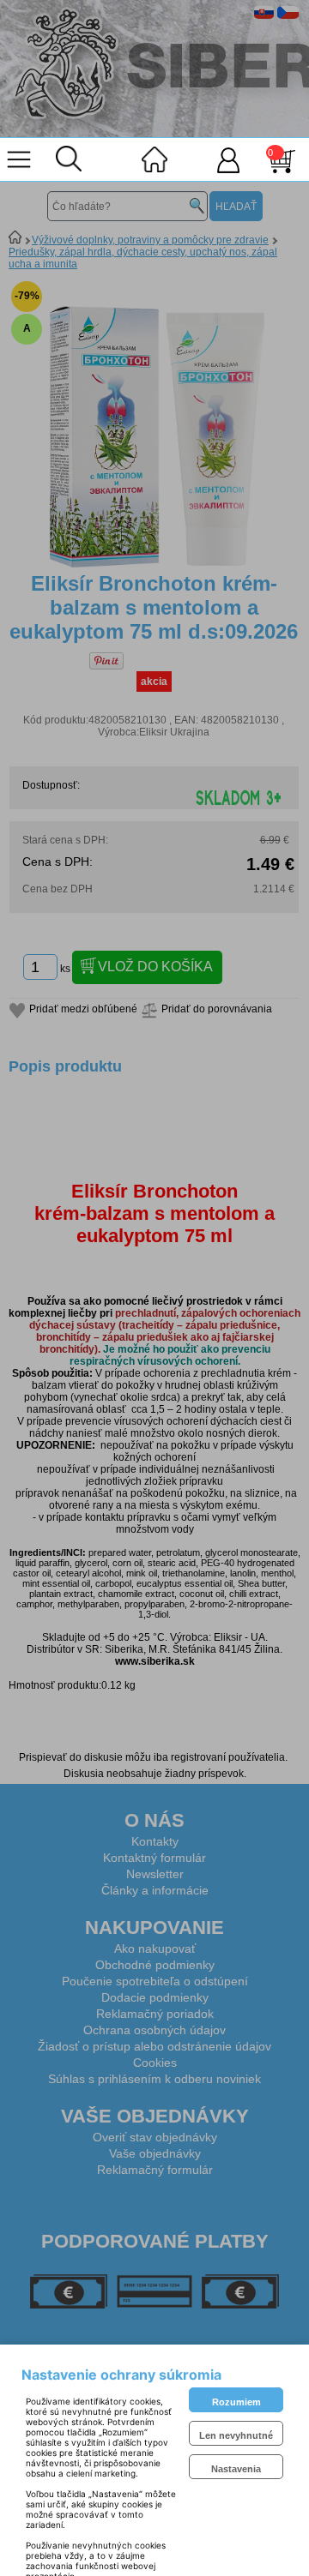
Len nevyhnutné (236, 2435)
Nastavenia (236, 2469)
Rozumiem (236, 2402)
